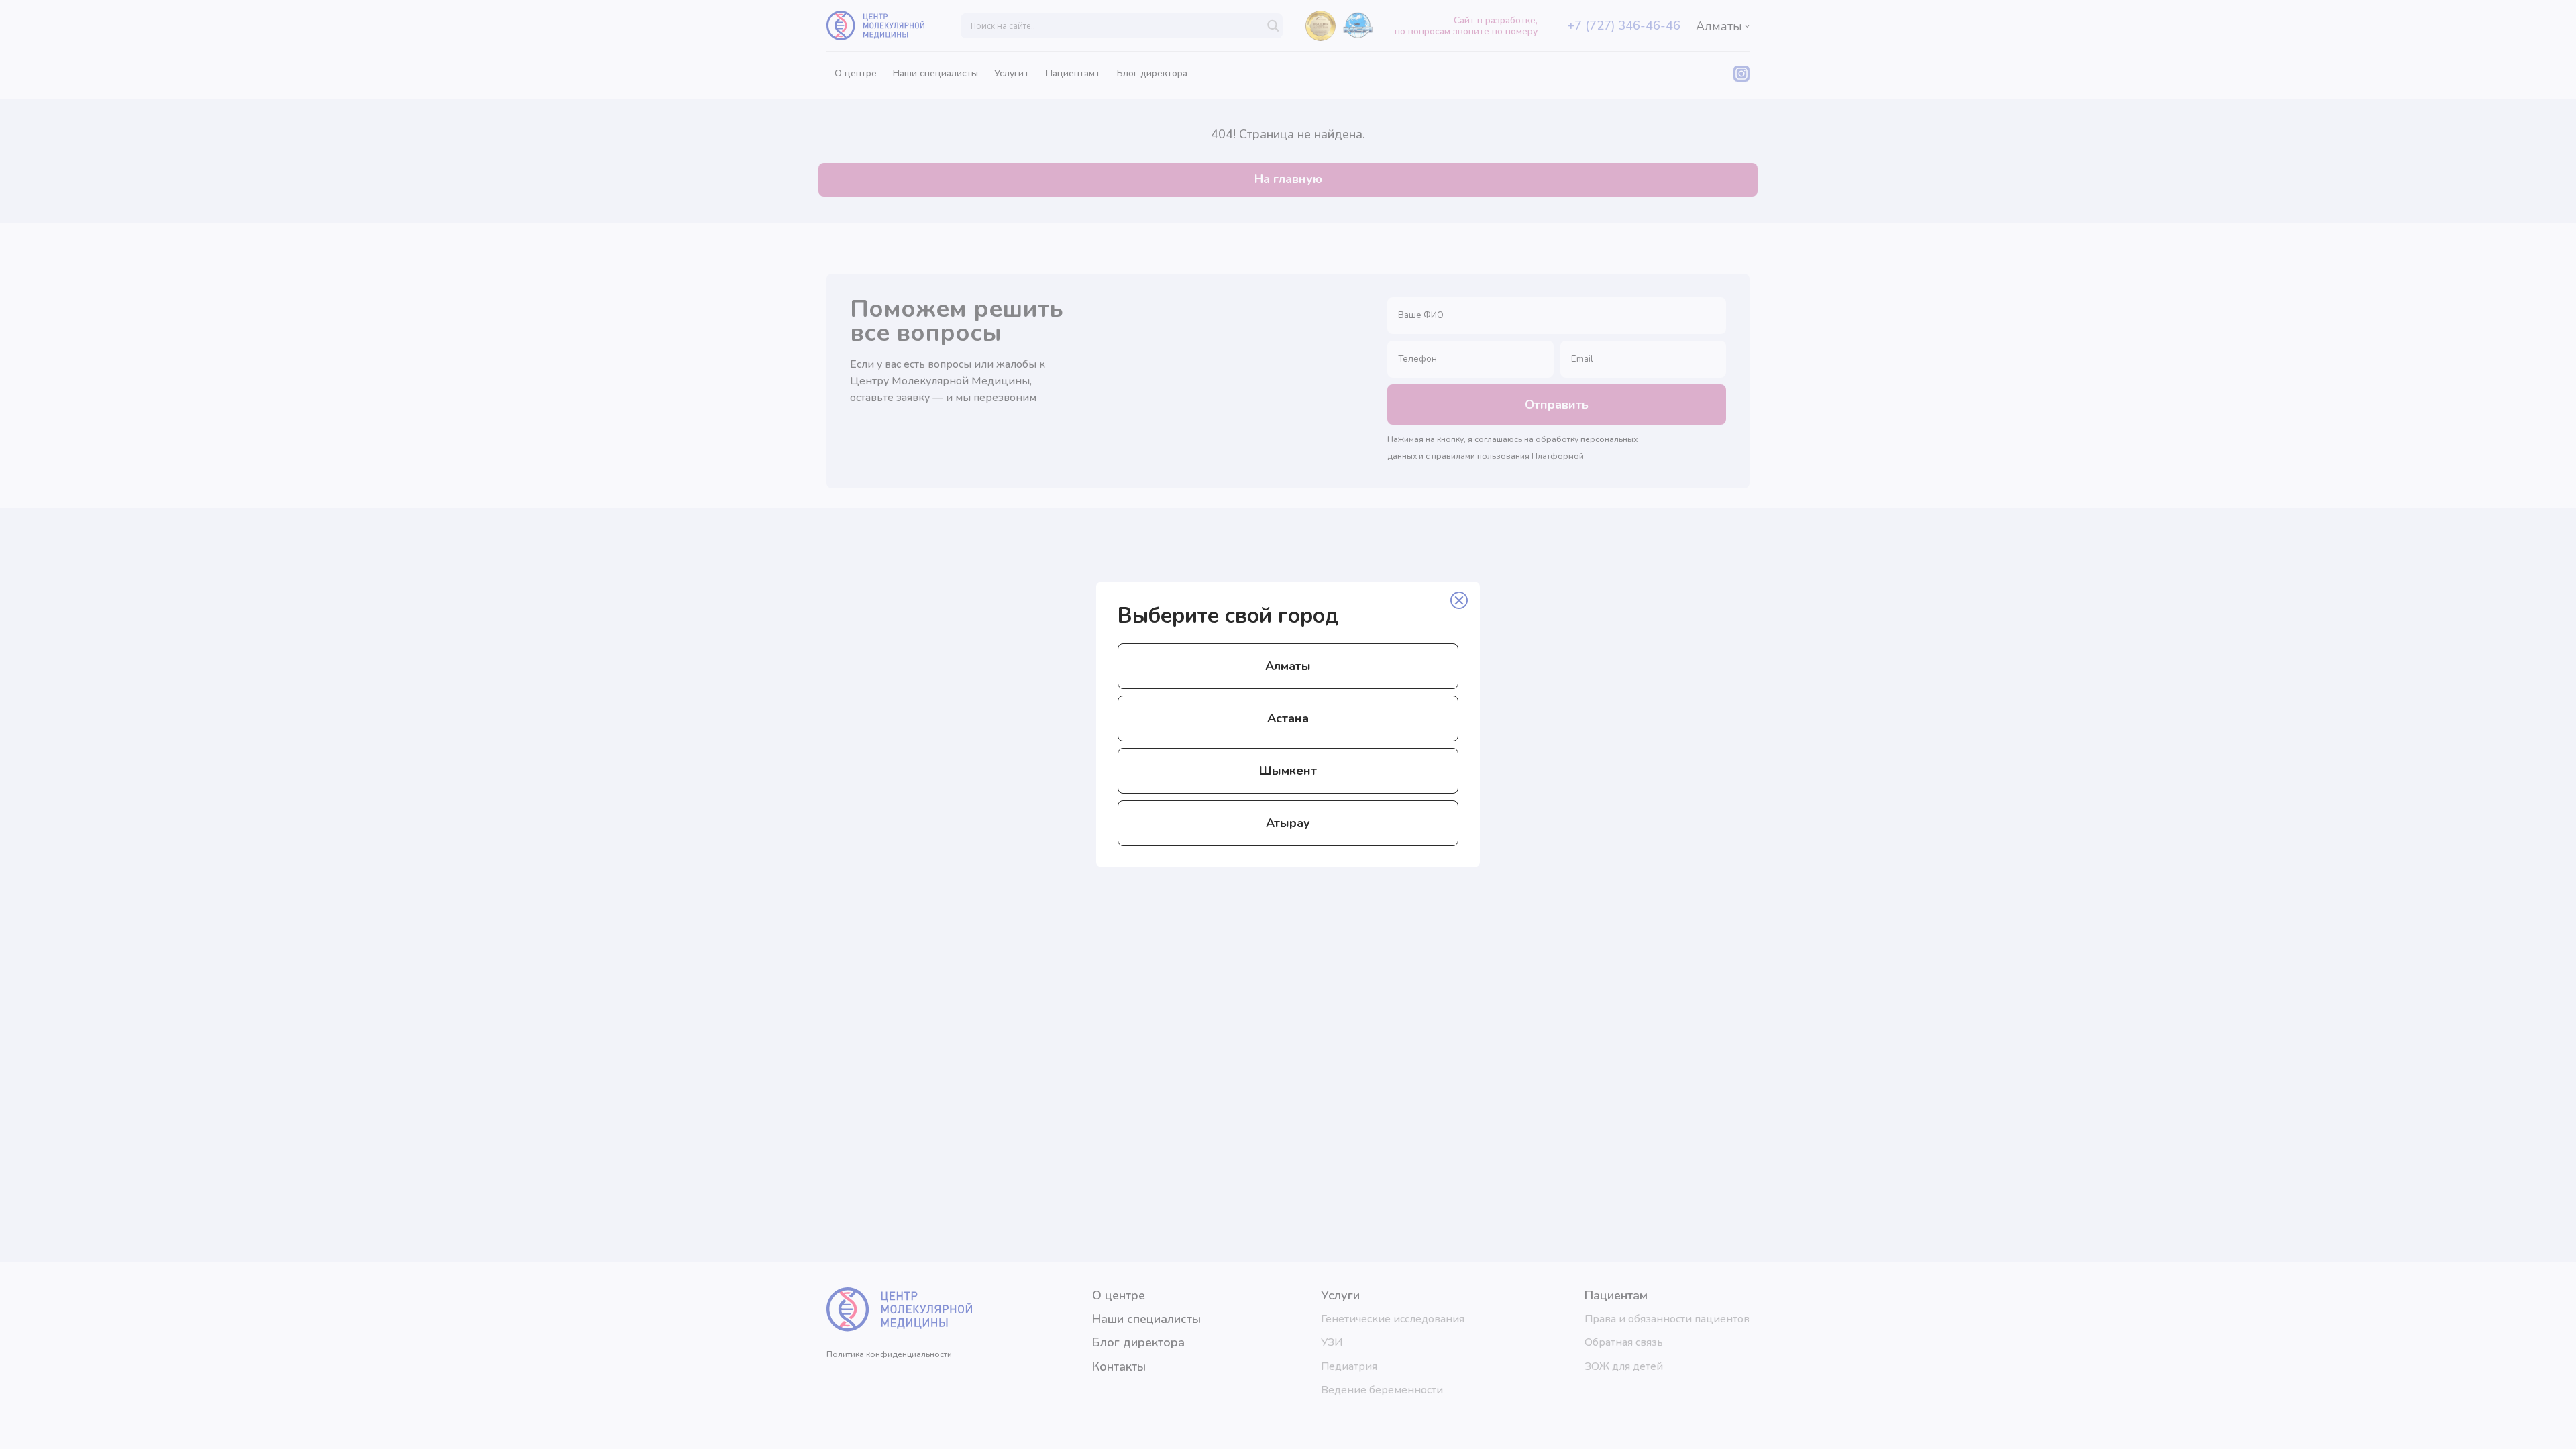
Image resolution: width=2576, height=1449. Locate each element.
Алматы (1288, 666)
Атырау (1288, 823)
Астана (1288, 718)
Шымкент (1288, 771)
